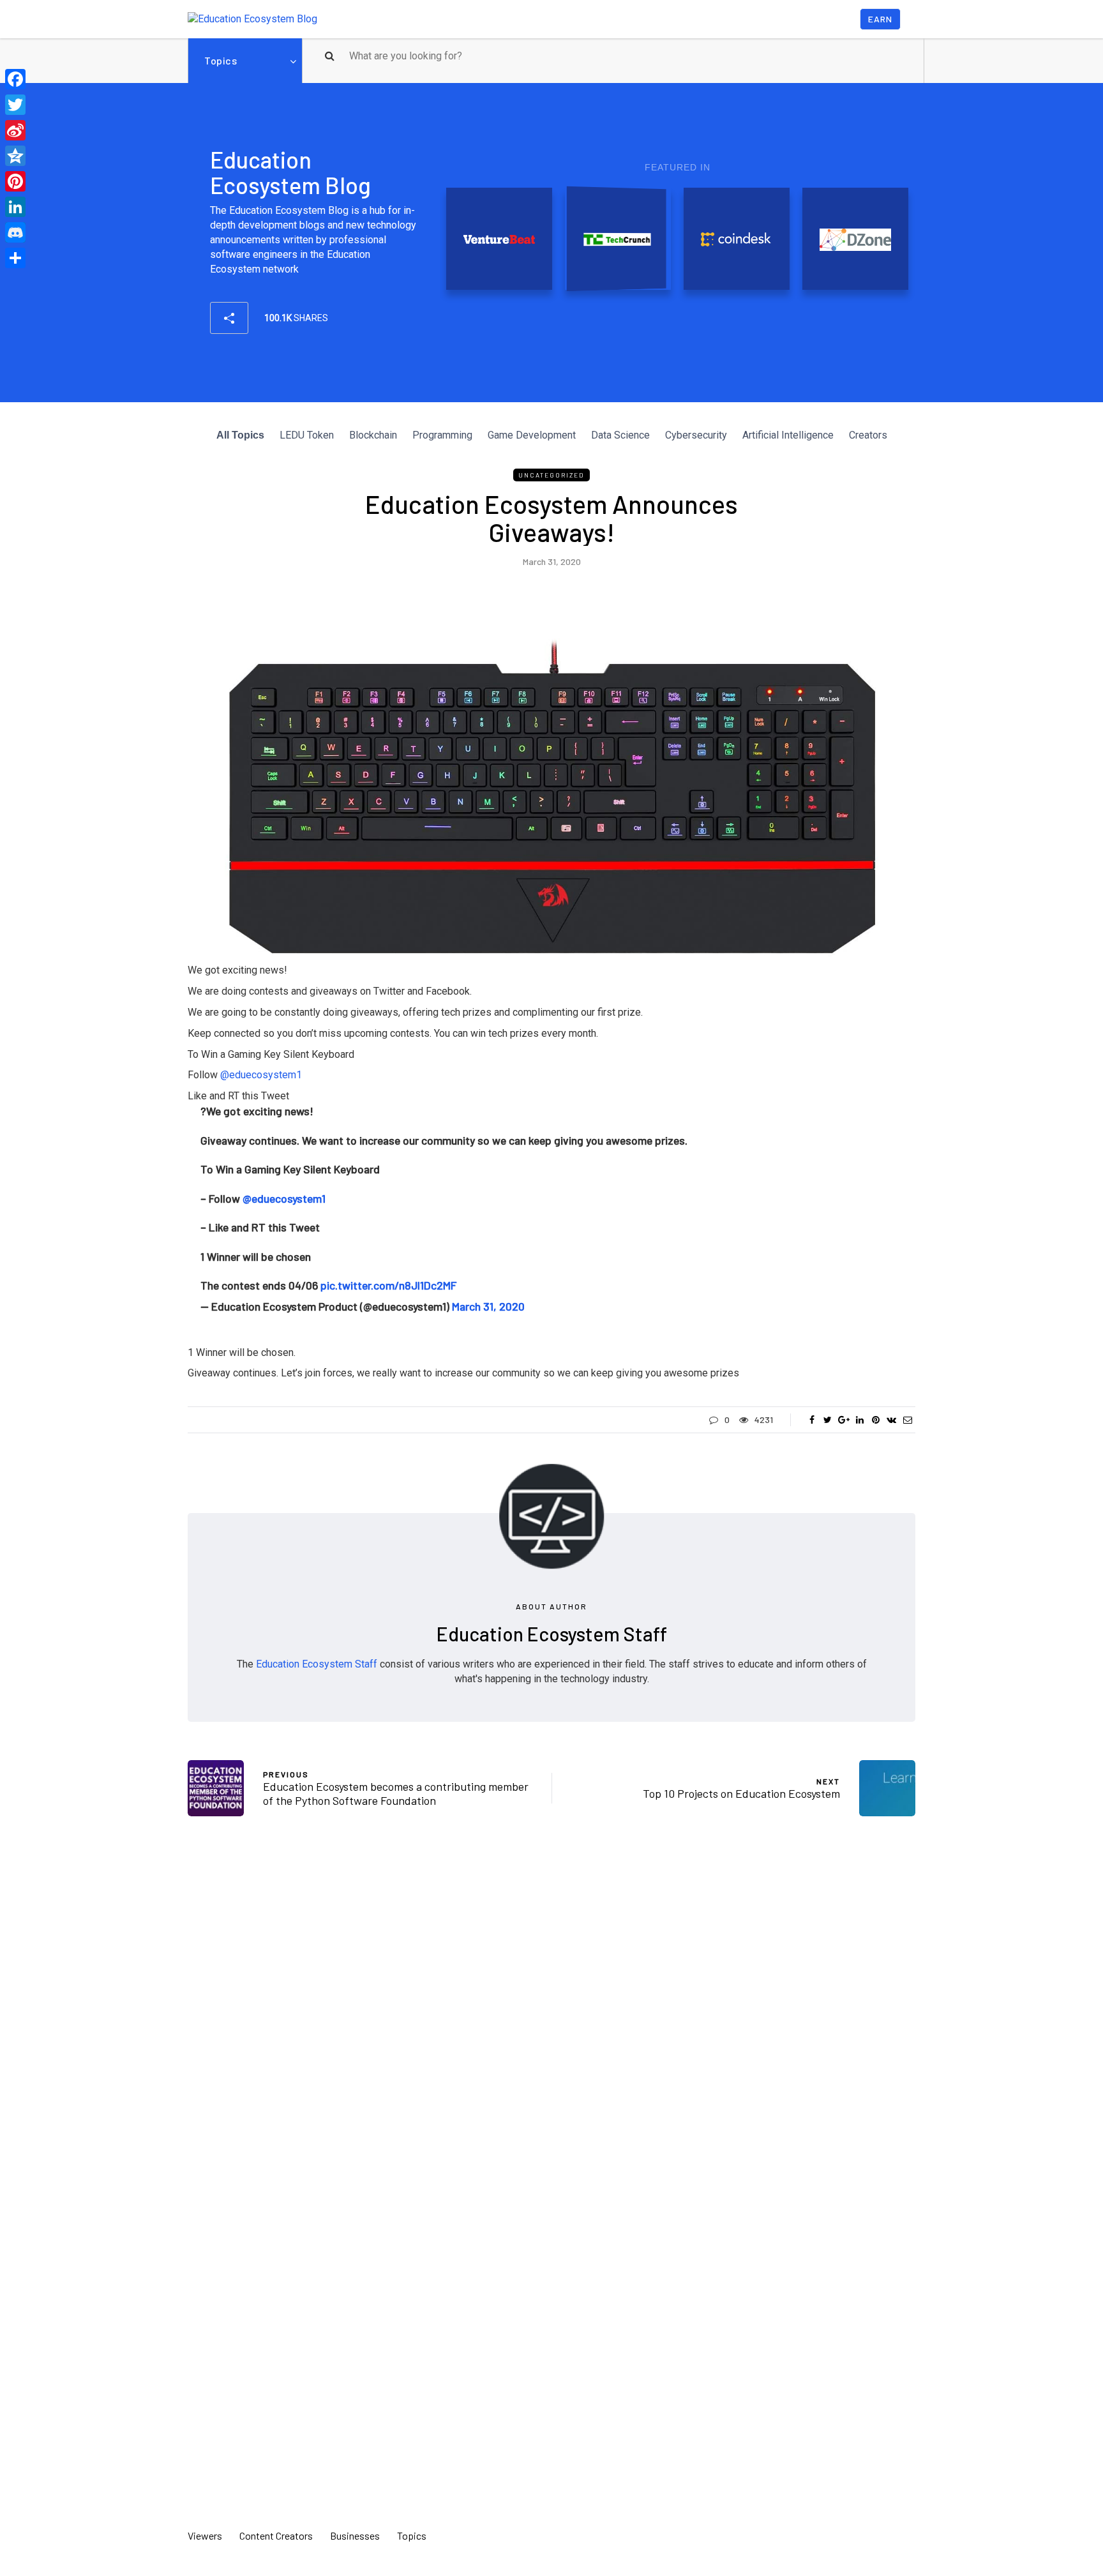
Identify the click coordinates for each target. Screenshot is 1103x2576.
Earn (880, 19)
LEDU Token (307, 435)
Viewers (205, 2535)
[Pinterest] (15, 181)
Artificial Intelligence (788, 435)
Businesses (355, 2535)
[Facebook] (15, 79)
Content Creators (276, 2535)
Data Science (620, 435)
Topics (221, 60)
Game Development (532, 435)
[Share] (15, 258)
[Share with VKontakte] (891, 1420)
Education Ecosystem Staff (552, 1634)
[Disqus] (551, 2014)
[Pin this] (875, 1420)
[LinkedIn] (15, 207)
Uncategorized (551, 475)
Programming (442, 435)
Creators (868, 435)
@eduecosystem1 (284, 1198)
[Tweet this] (828, 1420)
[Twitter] (15, 105)
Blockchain (373, 435)
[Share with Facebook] (812, 1420)
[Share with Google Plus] (844, 1420)
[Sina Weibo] (15, 130)
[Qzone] (15, 156)
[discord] (15, 232)
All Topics (240, 435)
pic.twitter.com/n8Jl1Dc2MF (388, 1285)
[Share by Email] (907, 1420)
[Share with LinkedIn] (859, 1420)
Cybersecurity (696, 435)
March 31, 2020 (488, 1306)
